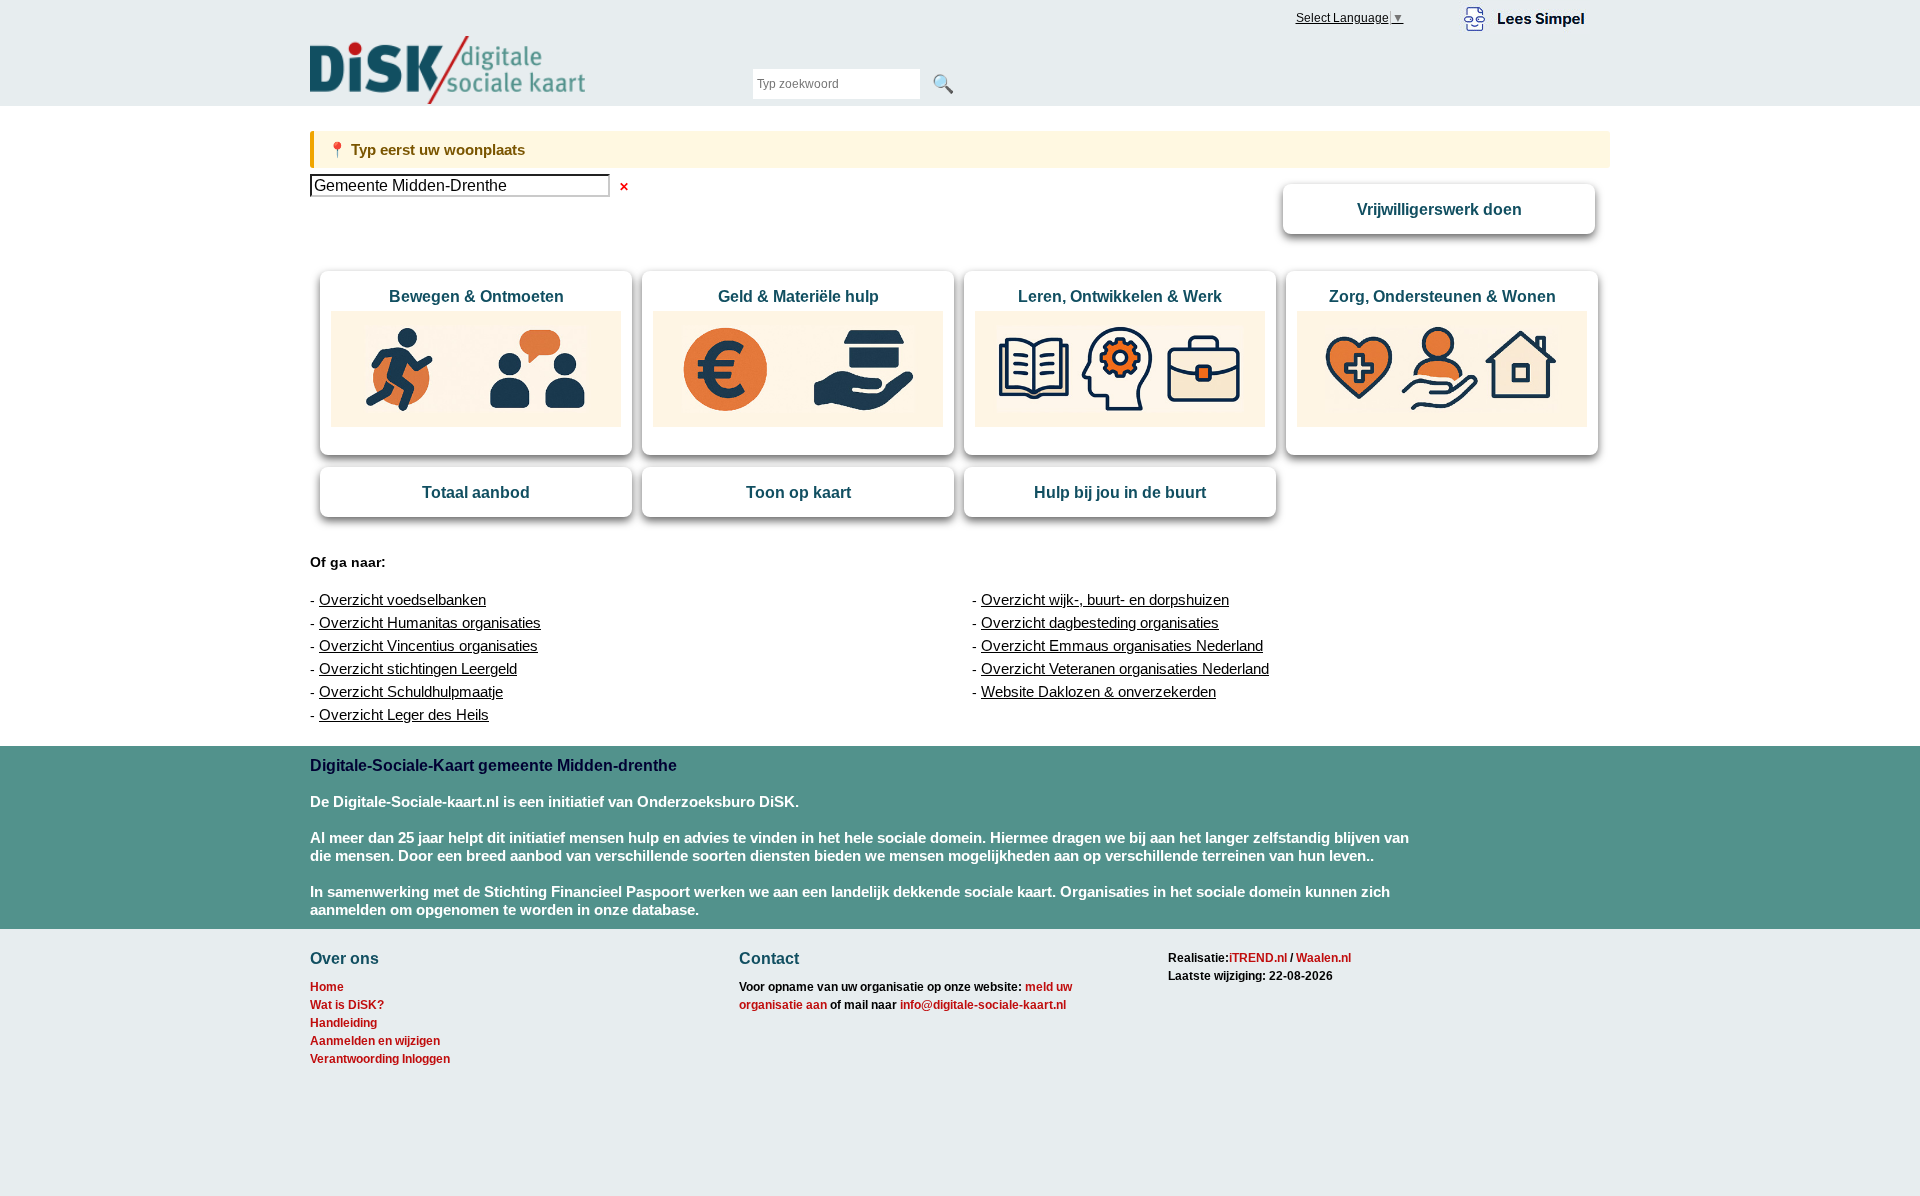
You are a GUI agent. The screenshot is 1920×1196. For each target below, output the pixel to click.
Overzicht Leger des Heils (404, 714)
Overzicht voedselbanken (402, 599)
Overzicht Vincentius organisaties (428, 645)
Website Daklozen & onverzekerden (1098, 691)
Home (327, 987)
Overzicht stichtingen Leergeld (418, 668)
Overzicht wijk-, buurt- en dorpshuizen (1105, 599)
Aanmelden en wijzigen (375, 1041)
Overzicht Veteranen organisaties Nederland (1125, 668)
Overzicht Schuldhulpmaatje (411, 691)
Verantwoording (354, 1059)
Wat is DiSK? (347, 1005)
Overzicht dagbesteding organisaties (1100, 622)
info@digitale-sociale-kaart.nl (983, 1005)
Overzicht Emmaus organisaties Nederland (1122, 645)
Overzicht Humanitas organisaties (430, 622)
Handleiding (343, 1023)
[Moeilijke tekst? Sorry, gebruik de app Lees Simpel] (1524, 16)
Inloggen (426, 1059)
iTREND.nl (1258, 958)
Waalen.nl (1323, 958)
